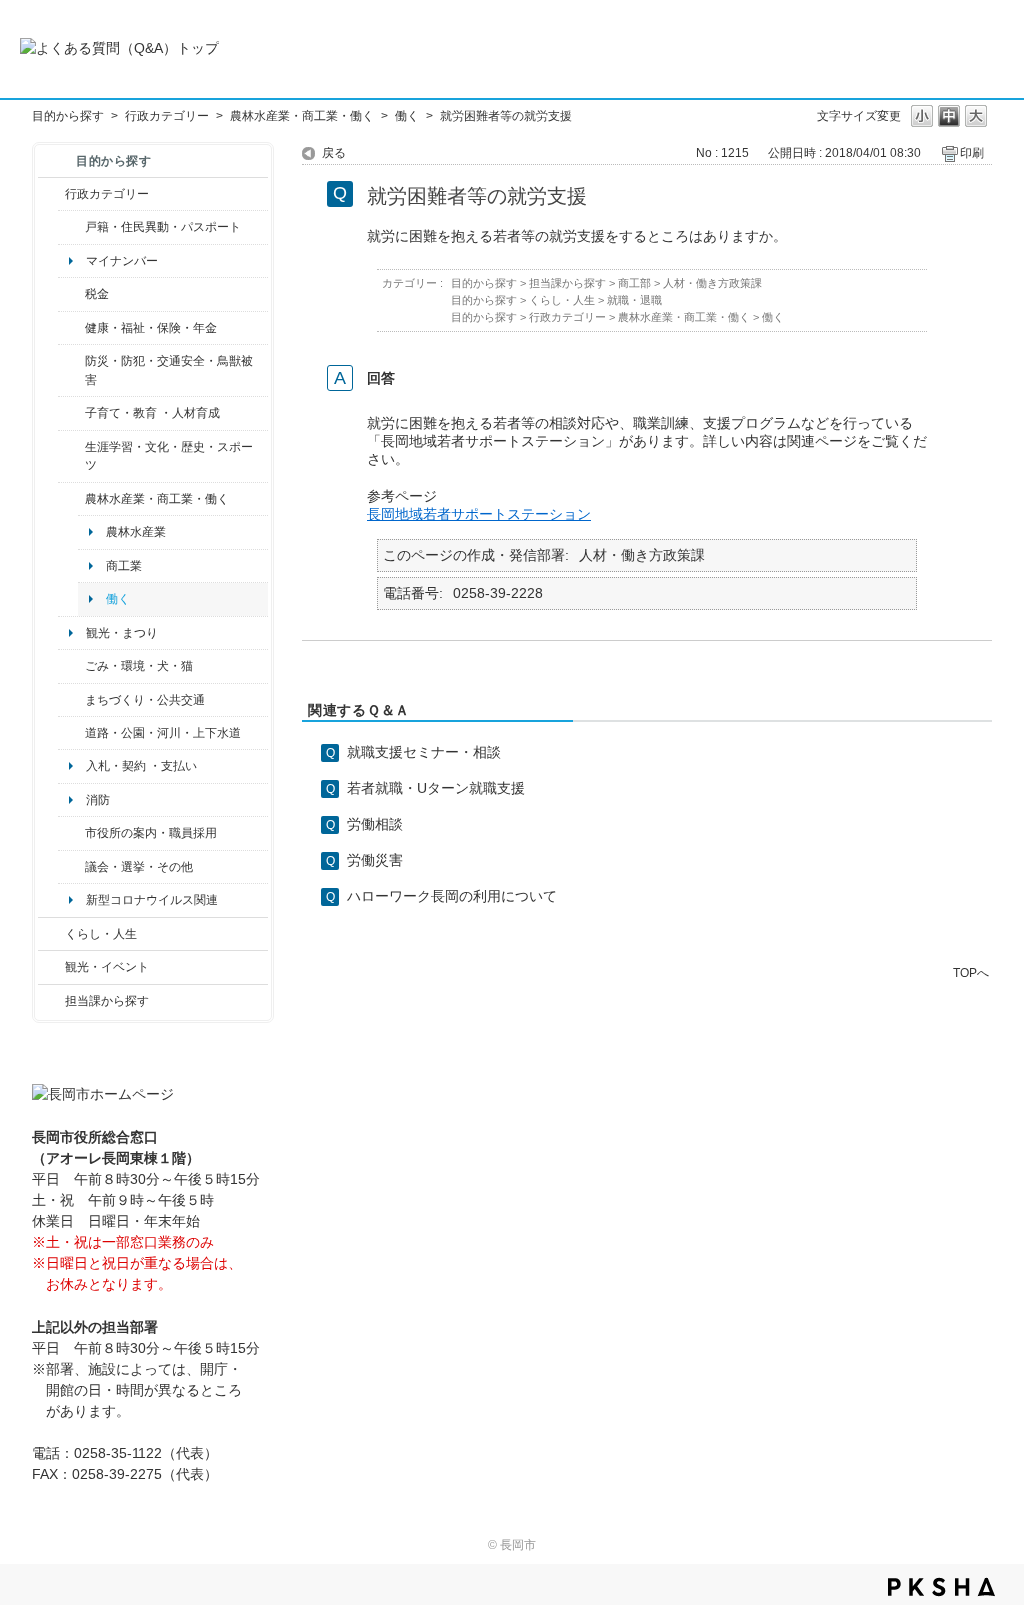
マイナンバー (122, 261)
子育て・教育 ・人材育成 (152, 413)
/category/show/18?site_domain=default (51, 967)
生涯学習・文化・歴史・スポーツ (169, 456)
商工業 (124, 566)
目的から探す (68, 116)
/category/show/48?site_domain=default (71, 413)
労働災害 (375, 860)
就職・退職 (634, 300)
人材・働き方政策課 (712, 283)
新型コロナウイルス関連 (152, 900)
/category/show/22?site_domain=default (71, 666)
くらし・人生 (101, 934)
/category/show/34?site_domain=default (71, 499)
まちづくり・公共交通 (145, 700)
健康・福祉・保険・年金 (151, 328)
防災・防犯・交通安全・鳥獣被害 (169, 370)
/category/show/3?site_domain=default (51, 194)
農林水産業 (136, 532)
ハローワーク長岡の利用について (452, 896)
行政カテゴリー (167, 116)
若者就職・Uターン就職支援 (436, 788)
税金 (97, 294)
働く (407, 116)
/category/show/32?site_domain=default (71, 833)
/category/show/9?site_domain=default (51, 1001)
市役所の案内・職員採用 (151, 833)
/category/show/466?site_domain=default (71, 867)
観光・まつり (122, 633)
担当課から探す (107, 1001)
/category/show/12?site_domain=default (51, 934)
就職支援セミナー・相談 (424, 752)
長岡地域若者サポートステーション (479, 514)
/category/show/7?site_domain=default (71, 227)
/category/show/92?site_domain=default (71, 294)
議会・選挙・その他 (139, 867)
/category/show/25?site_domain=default (71, 370)
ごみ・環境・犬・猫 (139, 666)
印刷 (972, 153)
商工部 (634, 283)
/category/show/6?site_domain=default (71, 700)
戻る (334, 153)
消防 (98, 800)
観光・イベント (107, 967)
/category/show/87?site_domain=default (71, 733)
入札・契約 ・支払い (141, 766)
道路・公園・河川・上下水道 (163, 733)
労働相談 (375, 824)
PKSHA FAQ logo (941, 1587)
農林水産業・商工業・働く (302, 116)
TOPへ (971, 972)
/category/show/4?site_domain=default (71, 328)
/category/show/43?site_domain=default (71, 456)
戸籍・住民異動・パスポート (163, 227)
